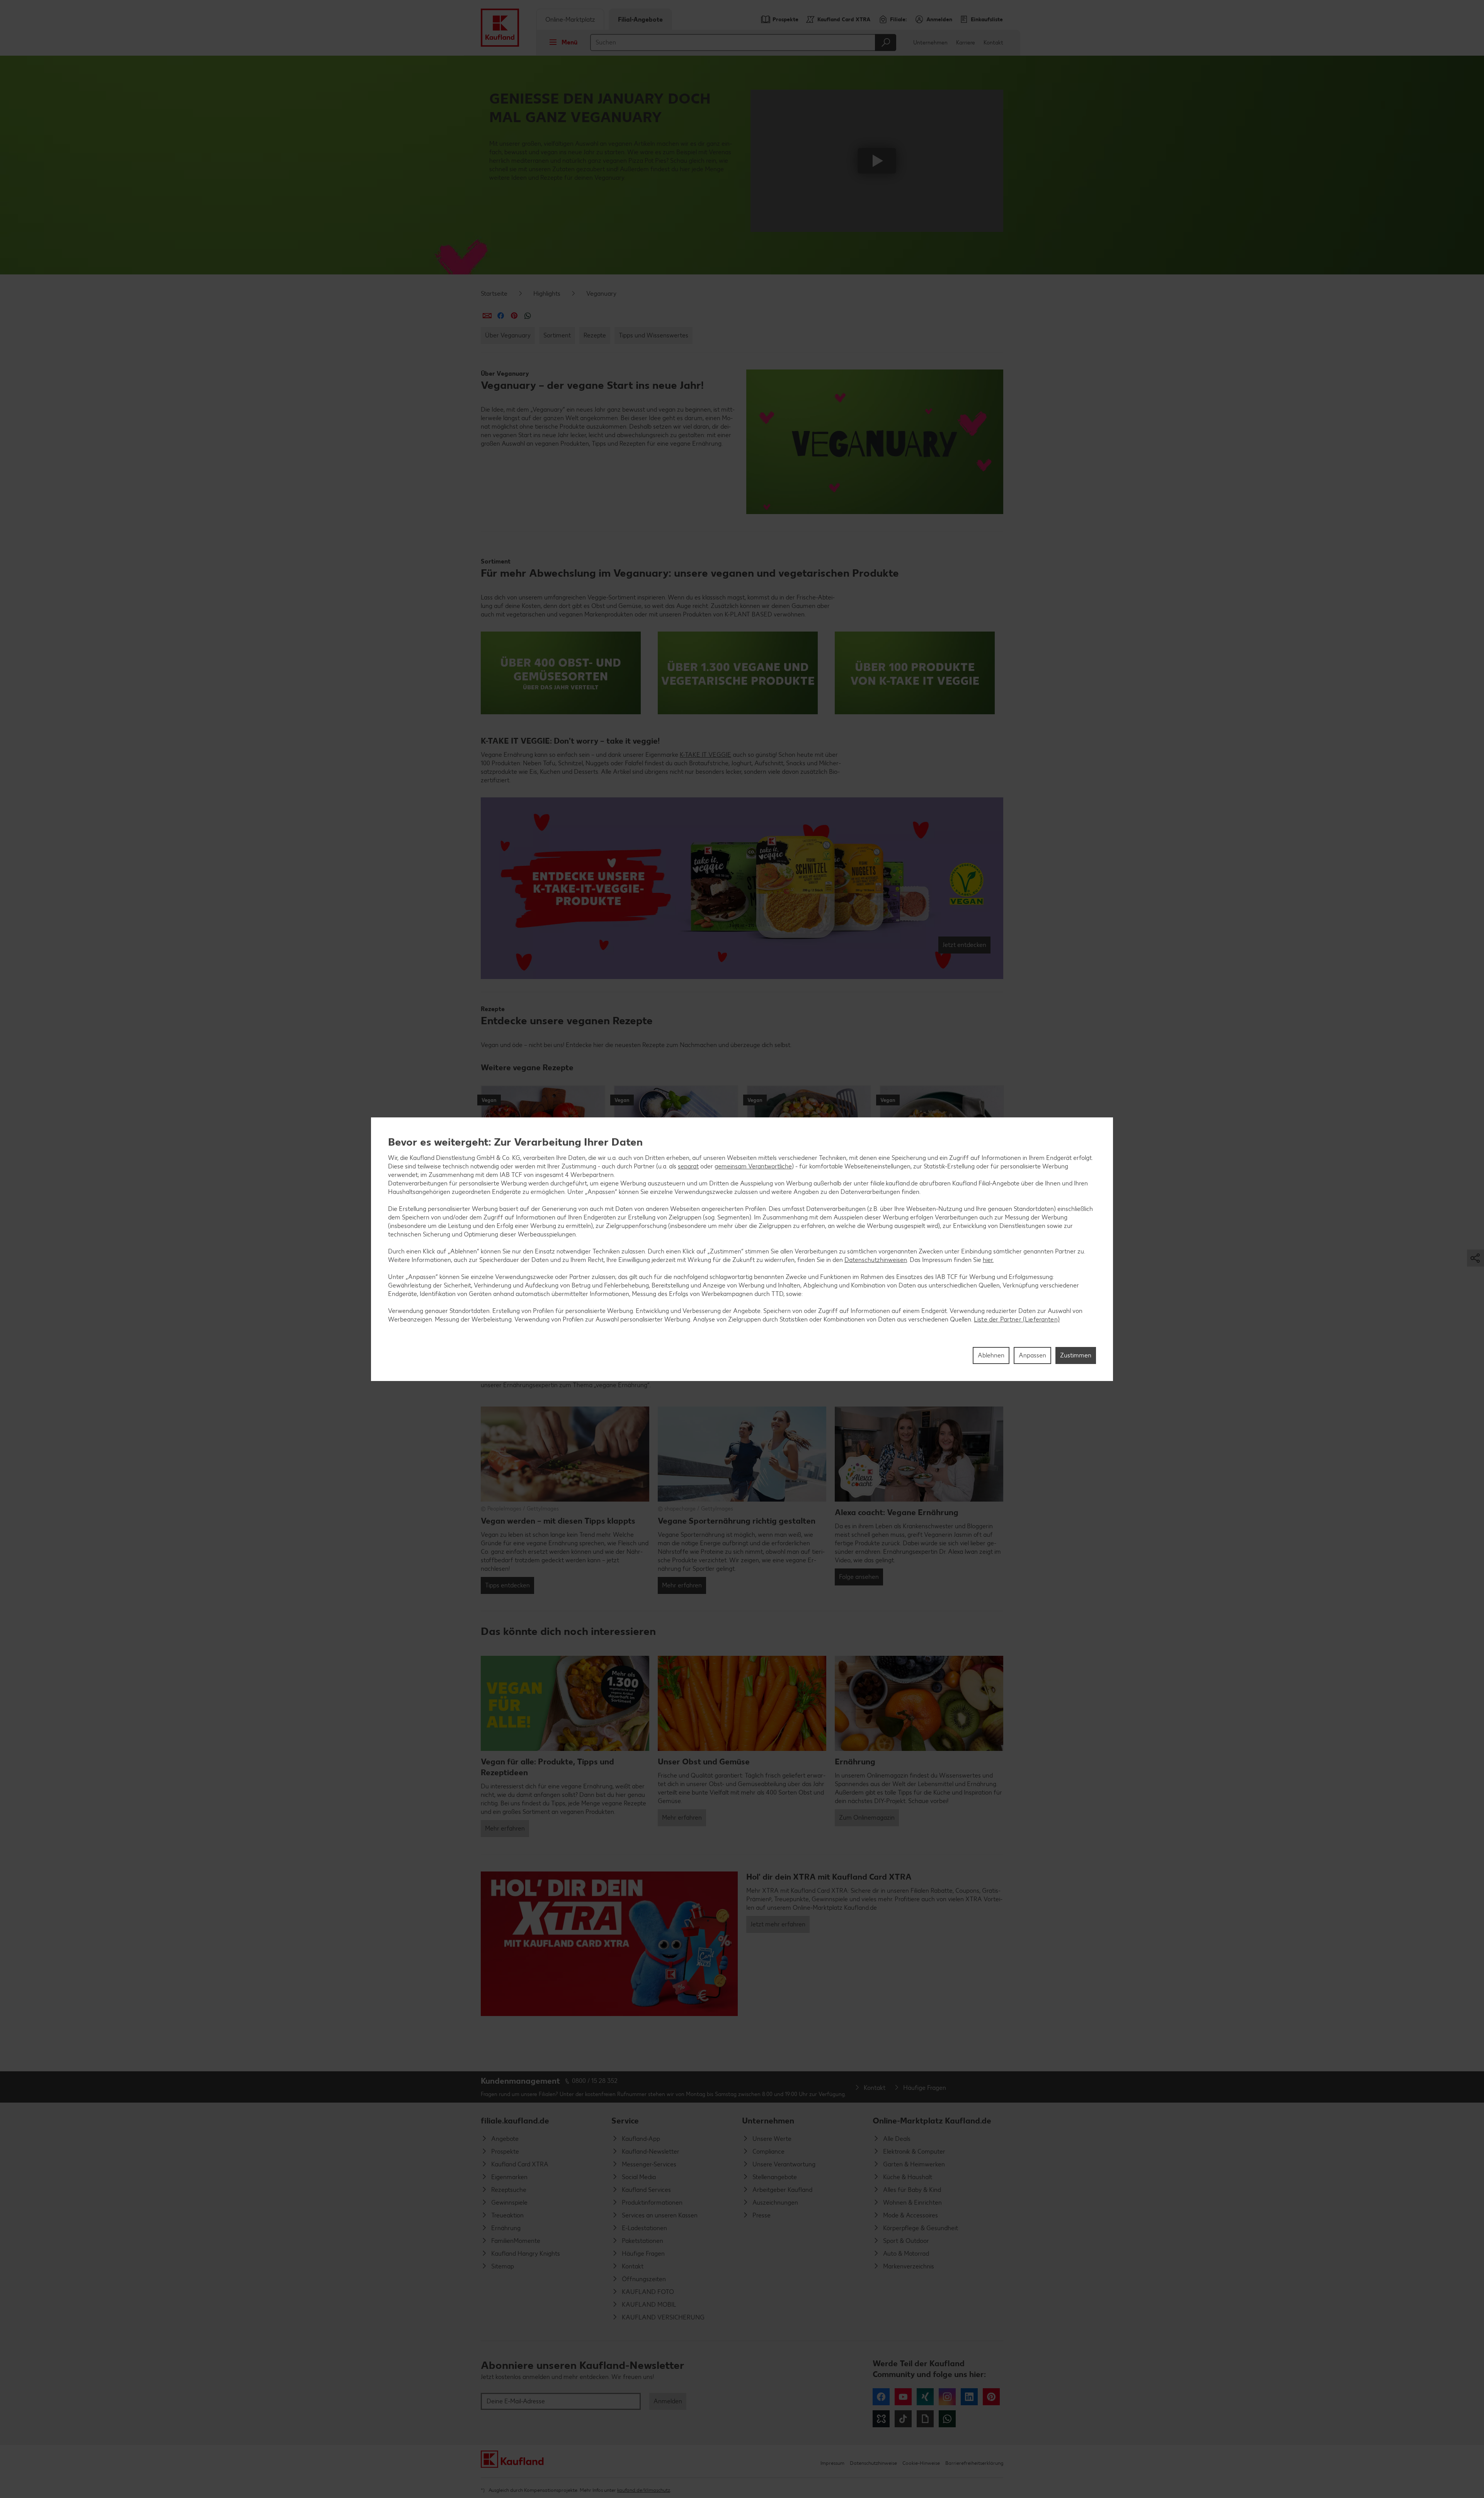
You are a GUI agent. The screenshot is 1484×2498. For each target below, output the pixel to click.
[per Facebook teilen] (501, 316)
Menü (569, 42)
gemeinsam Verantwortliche (753, 1166)
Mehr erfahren (682, 1585)
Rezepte (595, 335)
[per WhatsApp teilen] (528, 316)
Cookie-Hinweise (921, 2463)
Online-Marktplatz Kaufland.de (932, 2121)
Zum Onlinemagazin (867, 1818)
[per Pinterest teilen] (514, 316)
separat (688, 1166)
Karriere (966, 43)
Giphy (925, 2419)
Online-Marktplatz (570, 20)
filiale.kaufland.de (515, 2121)
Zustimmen (1076, 1355)
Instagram (947, 2397)
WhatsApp (947, 2419)
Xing (925, 2397)
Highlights (547, 294)
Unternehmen (930, 43)
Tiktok (903, 2419)
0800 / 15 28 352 (595, 2081)
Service (625, 2121)
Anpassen (1032, 1355)
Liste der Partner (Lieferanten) (1017, 1319)
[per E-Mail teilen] (487, 316)
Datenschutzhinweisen (876, 1259)
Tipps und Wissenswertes (654, 335)
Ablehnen (991, 1355)
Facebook (881, 2397)
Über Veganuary (508, 335)
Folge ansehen (859, 1577)
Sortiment (557, 335)
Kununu (881, 2419)
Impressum (832, 2463)
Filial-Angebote (640, 20)
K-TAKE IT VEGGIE (705, 755)
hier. (988, 1259)
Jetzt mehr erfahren (778, 1924)
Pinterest (991, 2397)
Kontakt (993, 43)
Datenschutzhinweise (873, 2463)
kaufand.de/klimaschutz (644, 2490)
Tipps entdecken (507, 1585)
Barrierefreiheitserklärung (974, 2463)
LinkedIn (969, 2397)
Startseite (494, 294)
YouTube (903, 2397)
